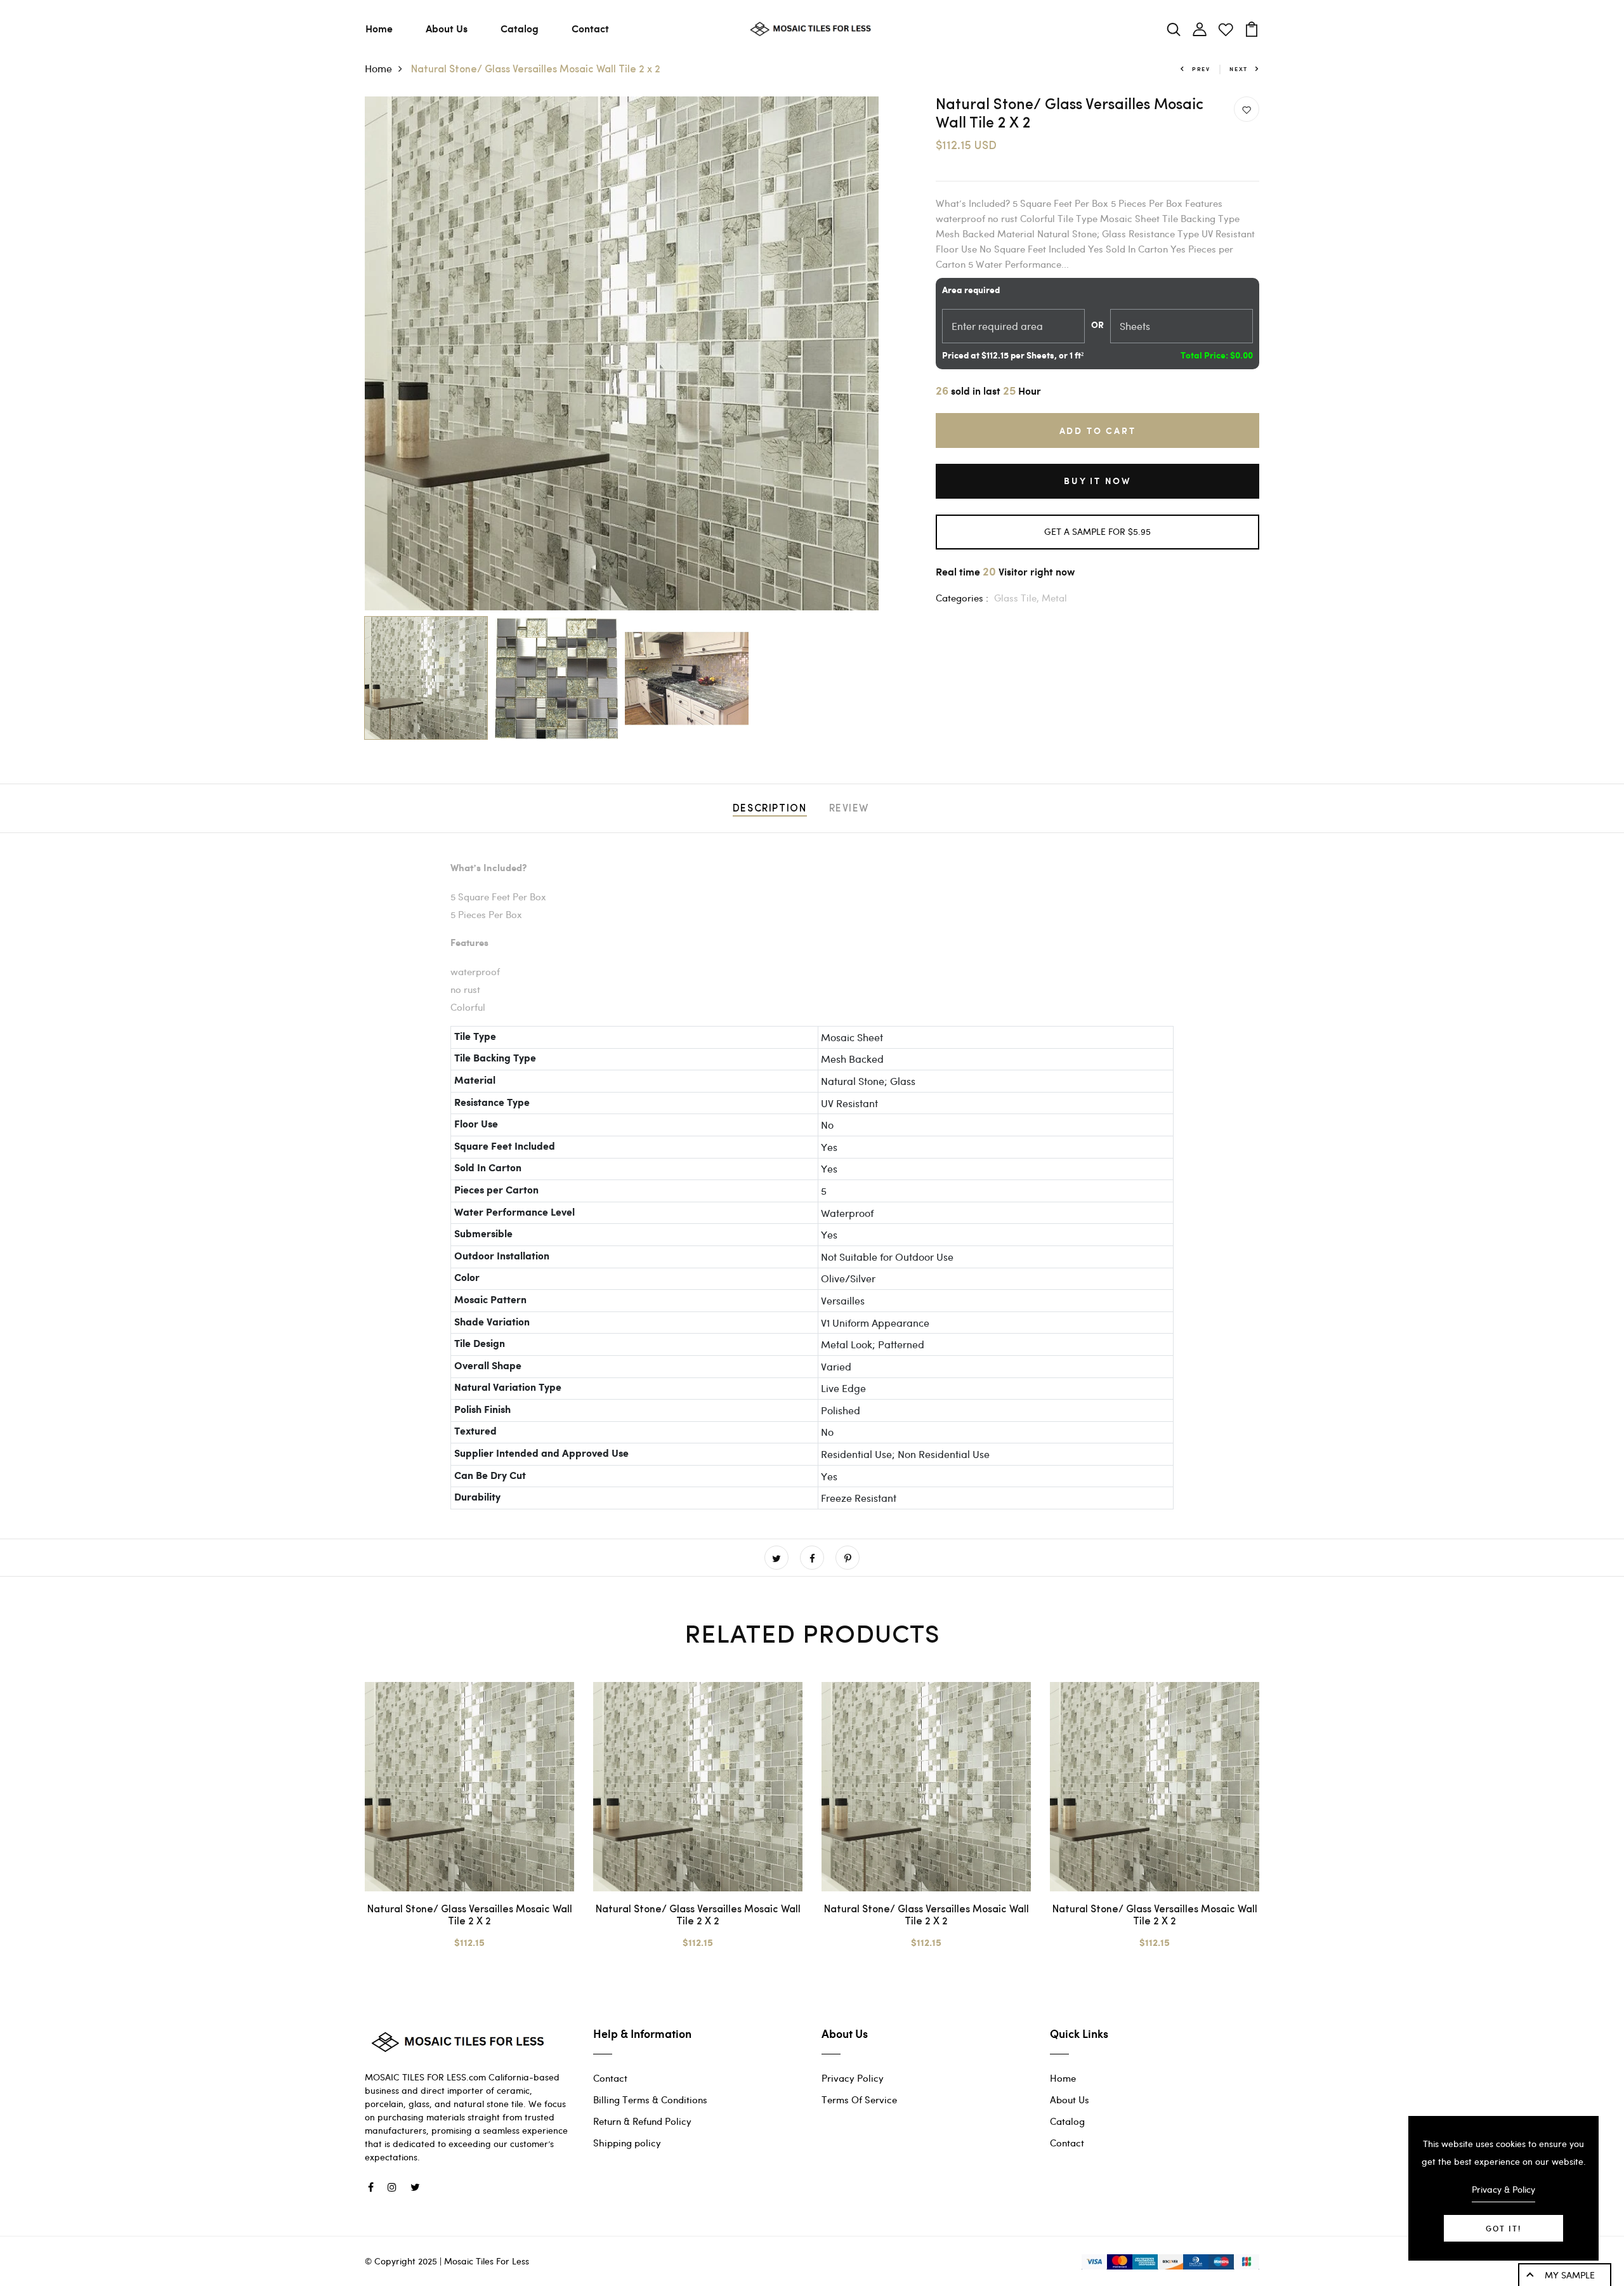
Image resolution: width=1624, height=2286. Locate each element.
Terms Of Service (859, 2099)
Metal (1054, 598)
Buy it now (1097, 481)
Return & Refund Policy (642, 2121)
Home (379, 28)
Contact (590, 28)
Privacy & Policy (1503, 2189)
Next (1239, 69)
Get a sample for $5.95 (1097, 531)
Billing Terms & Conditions (650, 2099)
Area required (971, 291)
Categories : (962, 598)
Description (770, 809)
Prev (1201, 69)
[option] (622, 353)
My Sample (1570, 2275)
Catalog (520, 28)
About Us (447, 28)
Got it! (1503, 2228)
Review (849, 809)
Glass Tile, (1018, 598)
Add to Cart (1098, 430)
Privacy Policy (853, 2078)
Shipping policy (627, 2143)
